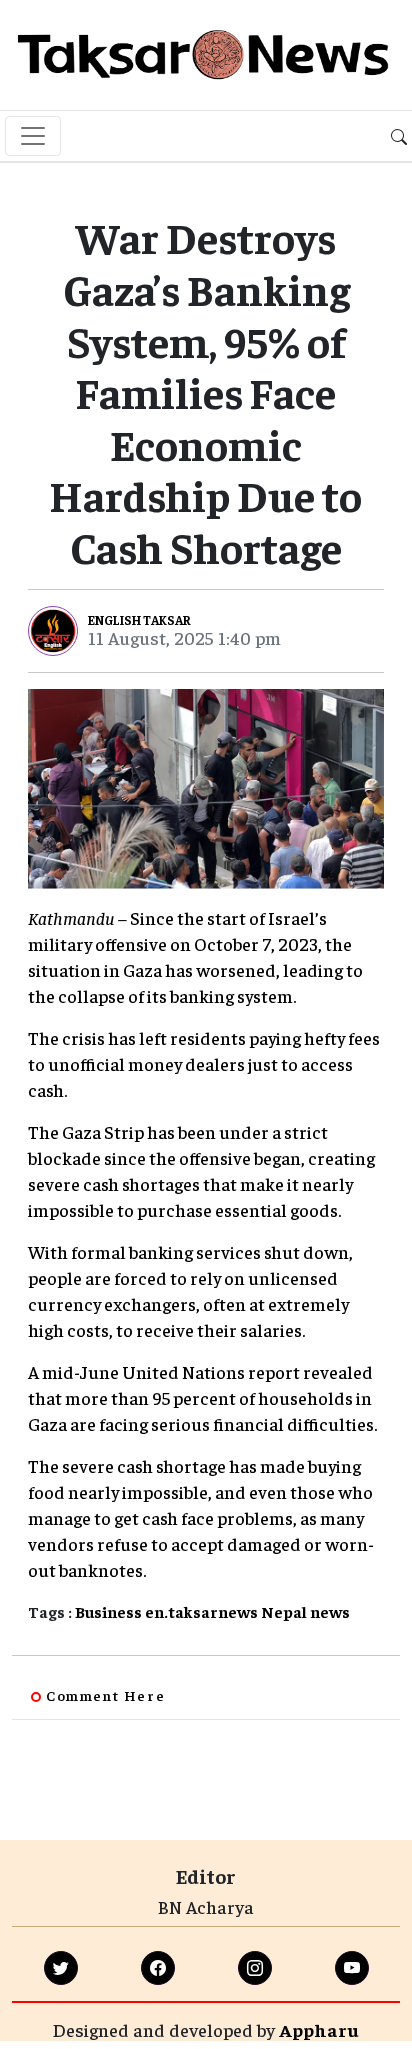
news (330, 1611)
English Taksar (139, 619)
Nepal (284, 1611)
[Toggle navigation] (33, 136)
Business (108, 1611)
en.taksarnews (201, 1611)
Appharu (319, 2029)
